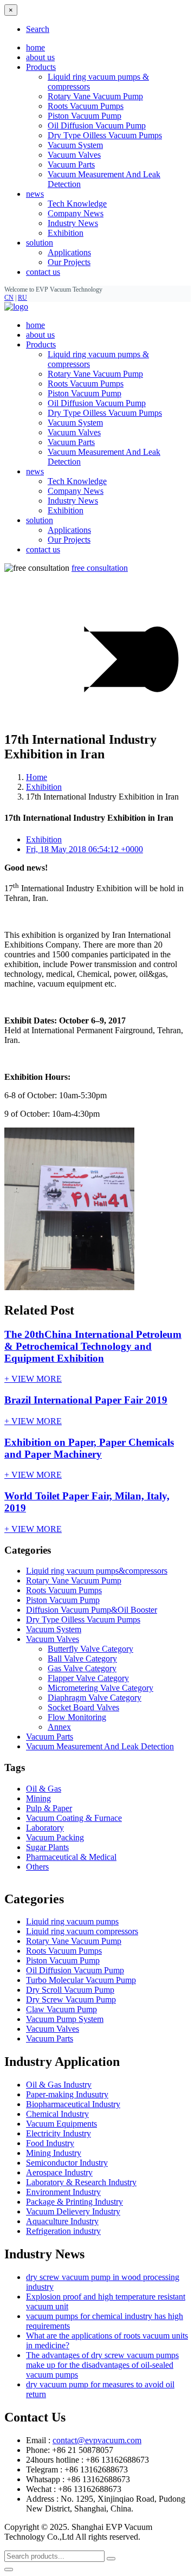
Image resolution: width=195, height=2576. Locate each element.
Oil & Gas (44, 1789)
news (35, 471)
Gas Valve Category (82, 1668)
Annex (59, 1727)
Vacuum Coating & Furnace (74, 1818)
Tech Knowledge (77, 204)
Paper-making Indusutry (67, 2094)
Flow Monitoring (77, 1717)
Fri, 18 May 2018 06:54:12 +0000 (84, 849)
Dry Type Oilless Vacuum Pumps (105, 135)
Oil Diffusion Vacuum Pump (97, 125)
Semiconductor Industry (67, 2163)
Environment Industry (63, 2192)
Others (37, 1867)
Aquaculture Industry (62, 2221)
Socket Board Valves (83, 1707)
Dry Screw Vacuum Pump (71, 1999)
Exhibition (66, 233)
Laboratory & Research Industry (81, 2182)
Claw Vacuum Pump (61, 2009)
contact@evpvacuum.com (97, 2440)
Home (37, 777)
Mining (38, 1798)
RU (22, 298)
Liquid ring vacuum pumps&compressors (97, 1571)
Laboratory (45, 1828)
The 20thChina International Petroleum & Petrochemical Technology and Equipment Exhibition (93, 1346)
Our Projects (69, 262)
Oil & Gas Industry (59, 2085)
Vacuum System (75, 145)
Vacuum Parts (71, 165)
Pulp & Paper (49, 1808)
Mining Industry (54, 2153)
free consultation (100, 568)
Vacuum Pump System (65, 2019)
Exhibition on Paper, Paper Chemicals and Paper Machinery (89, 1448)
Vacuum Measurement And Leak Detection (100, 1746)
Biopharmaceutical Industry (73, 2104)
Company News (76, 213)
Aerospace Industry (59, 2172)
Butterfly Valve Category (90, 1649)
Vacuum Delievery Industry (73, 2211)
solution (40, 520)
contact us (43, 272)
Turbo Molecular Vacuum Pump (81, 1980)
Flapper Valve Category (88, 1678)
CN (9, 298)
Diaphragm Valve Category (95, 1698)
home (35, 47)
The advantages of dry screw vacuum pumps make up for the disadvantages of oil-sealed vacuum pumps (102, 2365)
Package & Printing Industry (74, 2202)
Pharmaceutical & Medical (71, 1857)
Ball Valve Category (82, 1659)
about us (40, 57)
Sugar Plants (47, 1847)
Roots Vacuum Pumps (86, 106)
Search (38, 29)
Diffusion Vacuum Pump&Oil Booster (92, 1610)
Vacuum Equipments (61, 2124)
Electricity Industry (58, 2133)
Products (41, 344)
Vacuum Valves (74, 155)
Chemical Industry (57, 2114)
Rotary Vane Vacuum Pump (95, 96)
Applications (69, 252)
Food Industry (50, 2143)
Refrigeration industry (63, 2231)
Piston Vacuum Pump (84, 116)
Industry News (73, 223)
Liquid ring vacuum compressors (82, 1931)
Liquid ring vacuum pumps (72, 1921)
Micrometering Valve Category (100, 1688)
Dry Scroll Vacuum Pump (70, 1990)
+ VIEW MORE (33, 1379)
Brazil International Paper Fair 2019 (86, 1400)
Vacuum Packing (55, 1837)
